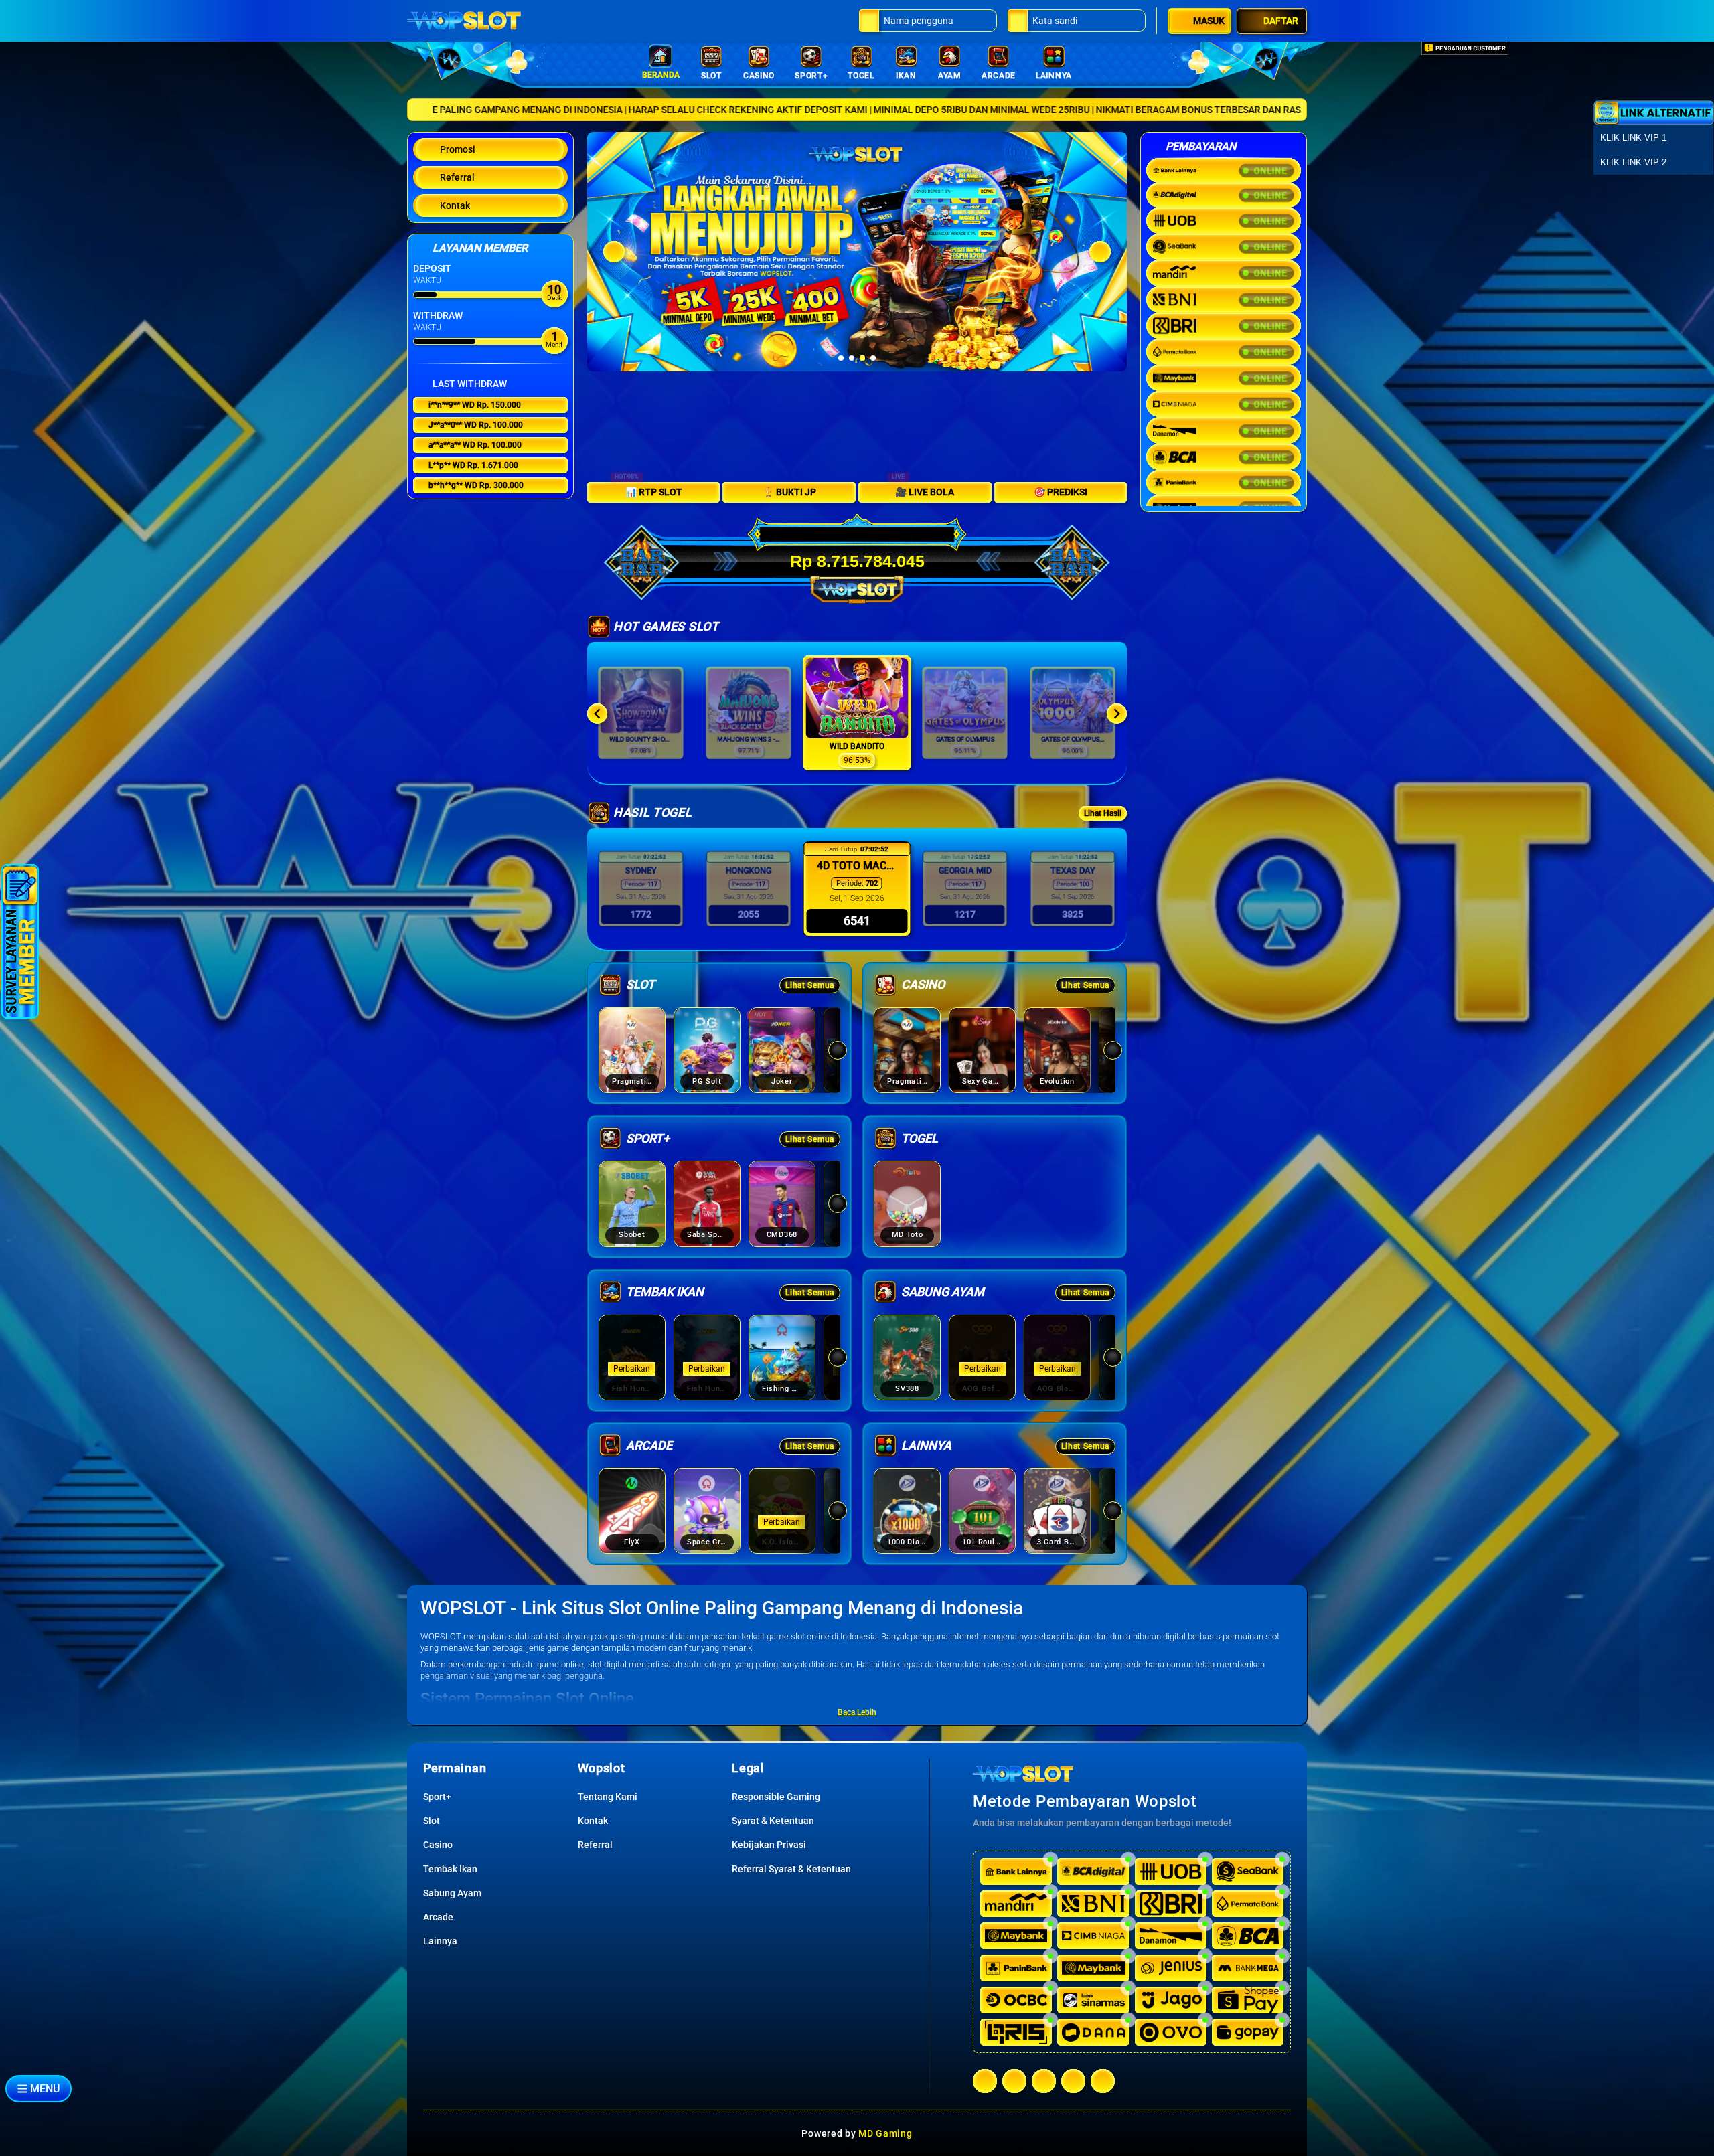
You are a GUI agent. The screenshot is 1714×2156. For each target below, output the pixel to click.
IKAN (906, 76)
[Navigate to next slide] (1117, 714)
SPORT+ (811, 76)
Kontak (455, 205)
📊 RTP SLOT (648, 490)
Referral (457, 177)
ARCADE (999, 76)
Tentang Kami (608, 1797)
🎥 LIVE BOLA (923, 490)
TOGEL (861, 76)
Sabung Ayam (452, 1893)
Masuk (1209, 21)
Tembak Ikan (450, 1869)
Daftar (1281, 21)
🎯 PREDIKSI (1061, 492)
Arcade (438, 1917)
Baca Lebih (857, 1712)
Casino (438, 1845)
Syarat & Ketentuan (773, 1821)
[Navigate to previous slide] (597, 714)
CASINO (759, 76)
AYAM (950, 76)
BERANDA (661, 75)
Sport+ (437, 1797)
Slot (432, 1821)
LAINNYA (1054, 76)
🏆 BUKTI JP (789, 492)
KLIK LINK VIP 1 (1633, 138)
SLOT (711, 76)
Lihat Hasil (1103, 813)
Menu (45, 2089)
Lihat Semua (810, 985)
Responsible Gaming (776, 1797)
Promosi (458, 149)
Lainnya (440, 1941)
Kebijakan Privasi (769, 1845)
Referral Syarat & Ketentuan (791, 1869)
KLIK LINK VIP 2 (1633, 162)
